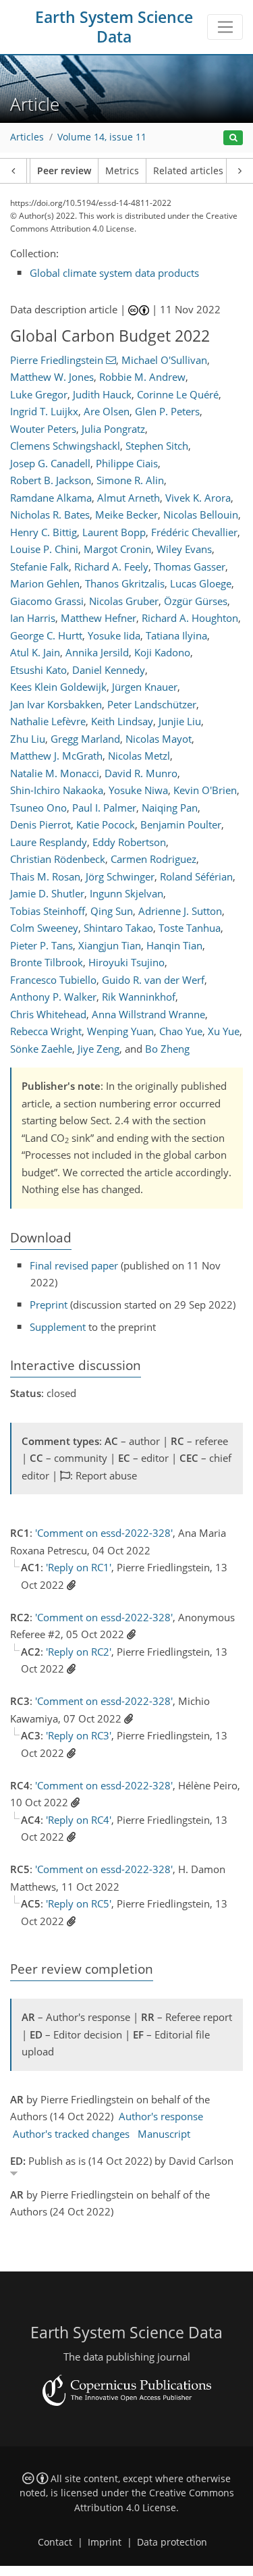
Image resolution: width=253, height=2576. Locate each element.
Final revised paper (74, 1265)
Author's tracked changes (71, 2134)
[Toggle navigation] (225, 27)
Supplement (58, 1327)
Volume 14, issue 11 (102, 137)
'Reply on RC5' (79, 1903)
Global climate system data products (114, 273)
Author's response (161, 2116)
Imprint (105, 2542)
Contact (55, 2542)
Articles (27, 137)
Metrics (122, 171)
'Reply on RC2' (79, 1652)
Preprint (49, 1305)
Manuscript (164, 2134)
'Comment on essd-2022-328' (104, 1533)
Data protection (172, 2542)
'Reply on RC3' (79, 1735)
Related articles (188, 171)
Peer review (64, 171)
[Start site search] (233, 138)
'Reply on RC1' (79, 1567)
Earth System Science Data (114, 27)
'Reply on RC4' (79, 1820)
